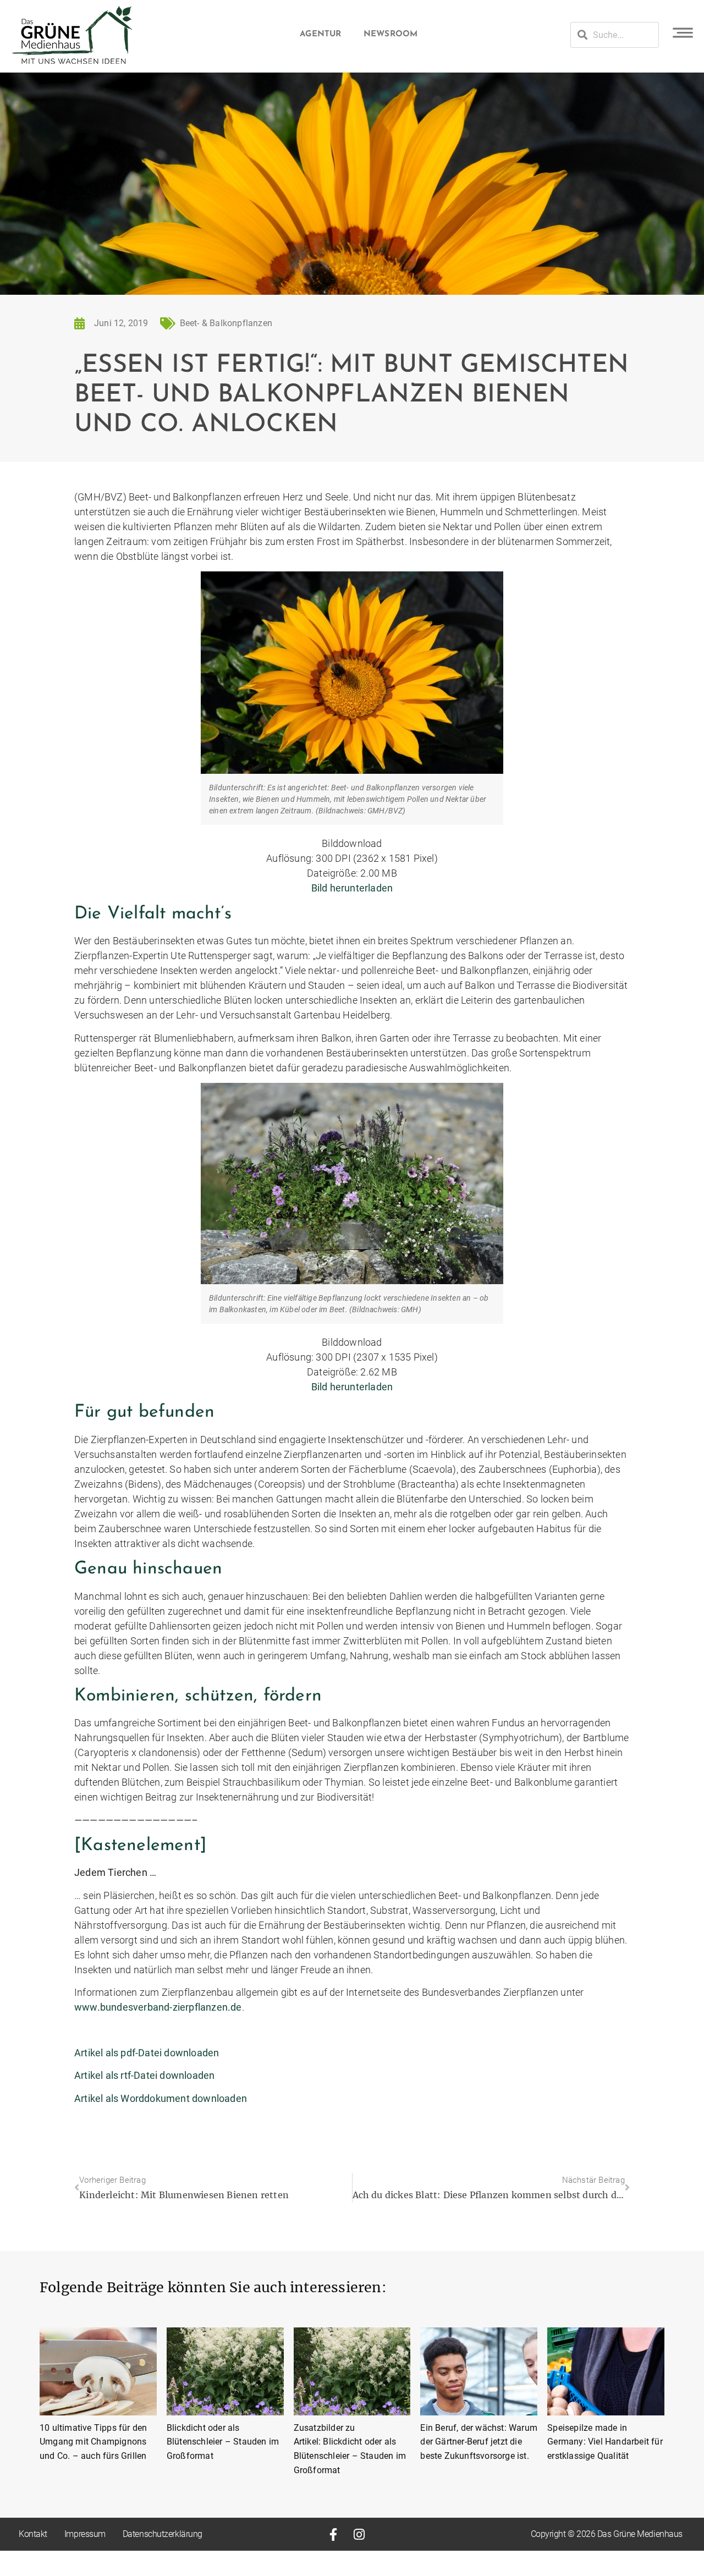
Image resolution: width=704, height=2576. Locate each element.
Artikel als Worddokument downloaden (161, 2098)
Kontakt (33, 2534)
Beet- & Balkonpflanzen (226, 323)
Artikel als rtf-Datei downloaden (144, 2075)
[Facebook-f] (333, 2534)
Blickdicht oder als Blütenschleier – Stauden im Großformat (223, 2442)
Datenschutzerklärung (163, 2534)
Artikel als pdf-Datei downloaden (147, 2053)
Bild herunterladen (352, 888)
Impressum (85, 2534)
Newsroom (391, 34)
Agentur (320, 34)
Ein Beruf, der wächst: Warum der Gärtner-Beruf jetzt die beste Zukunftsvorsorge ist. (479, 2442)
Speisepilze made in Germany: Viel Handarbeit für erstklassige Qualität (605, 2442)
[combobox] (615, 35)
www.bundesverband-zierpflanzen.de (158, 2007)
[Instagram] (359, 2534)
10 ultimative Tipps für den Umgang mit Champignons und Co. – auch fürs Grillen (93, 2442)
